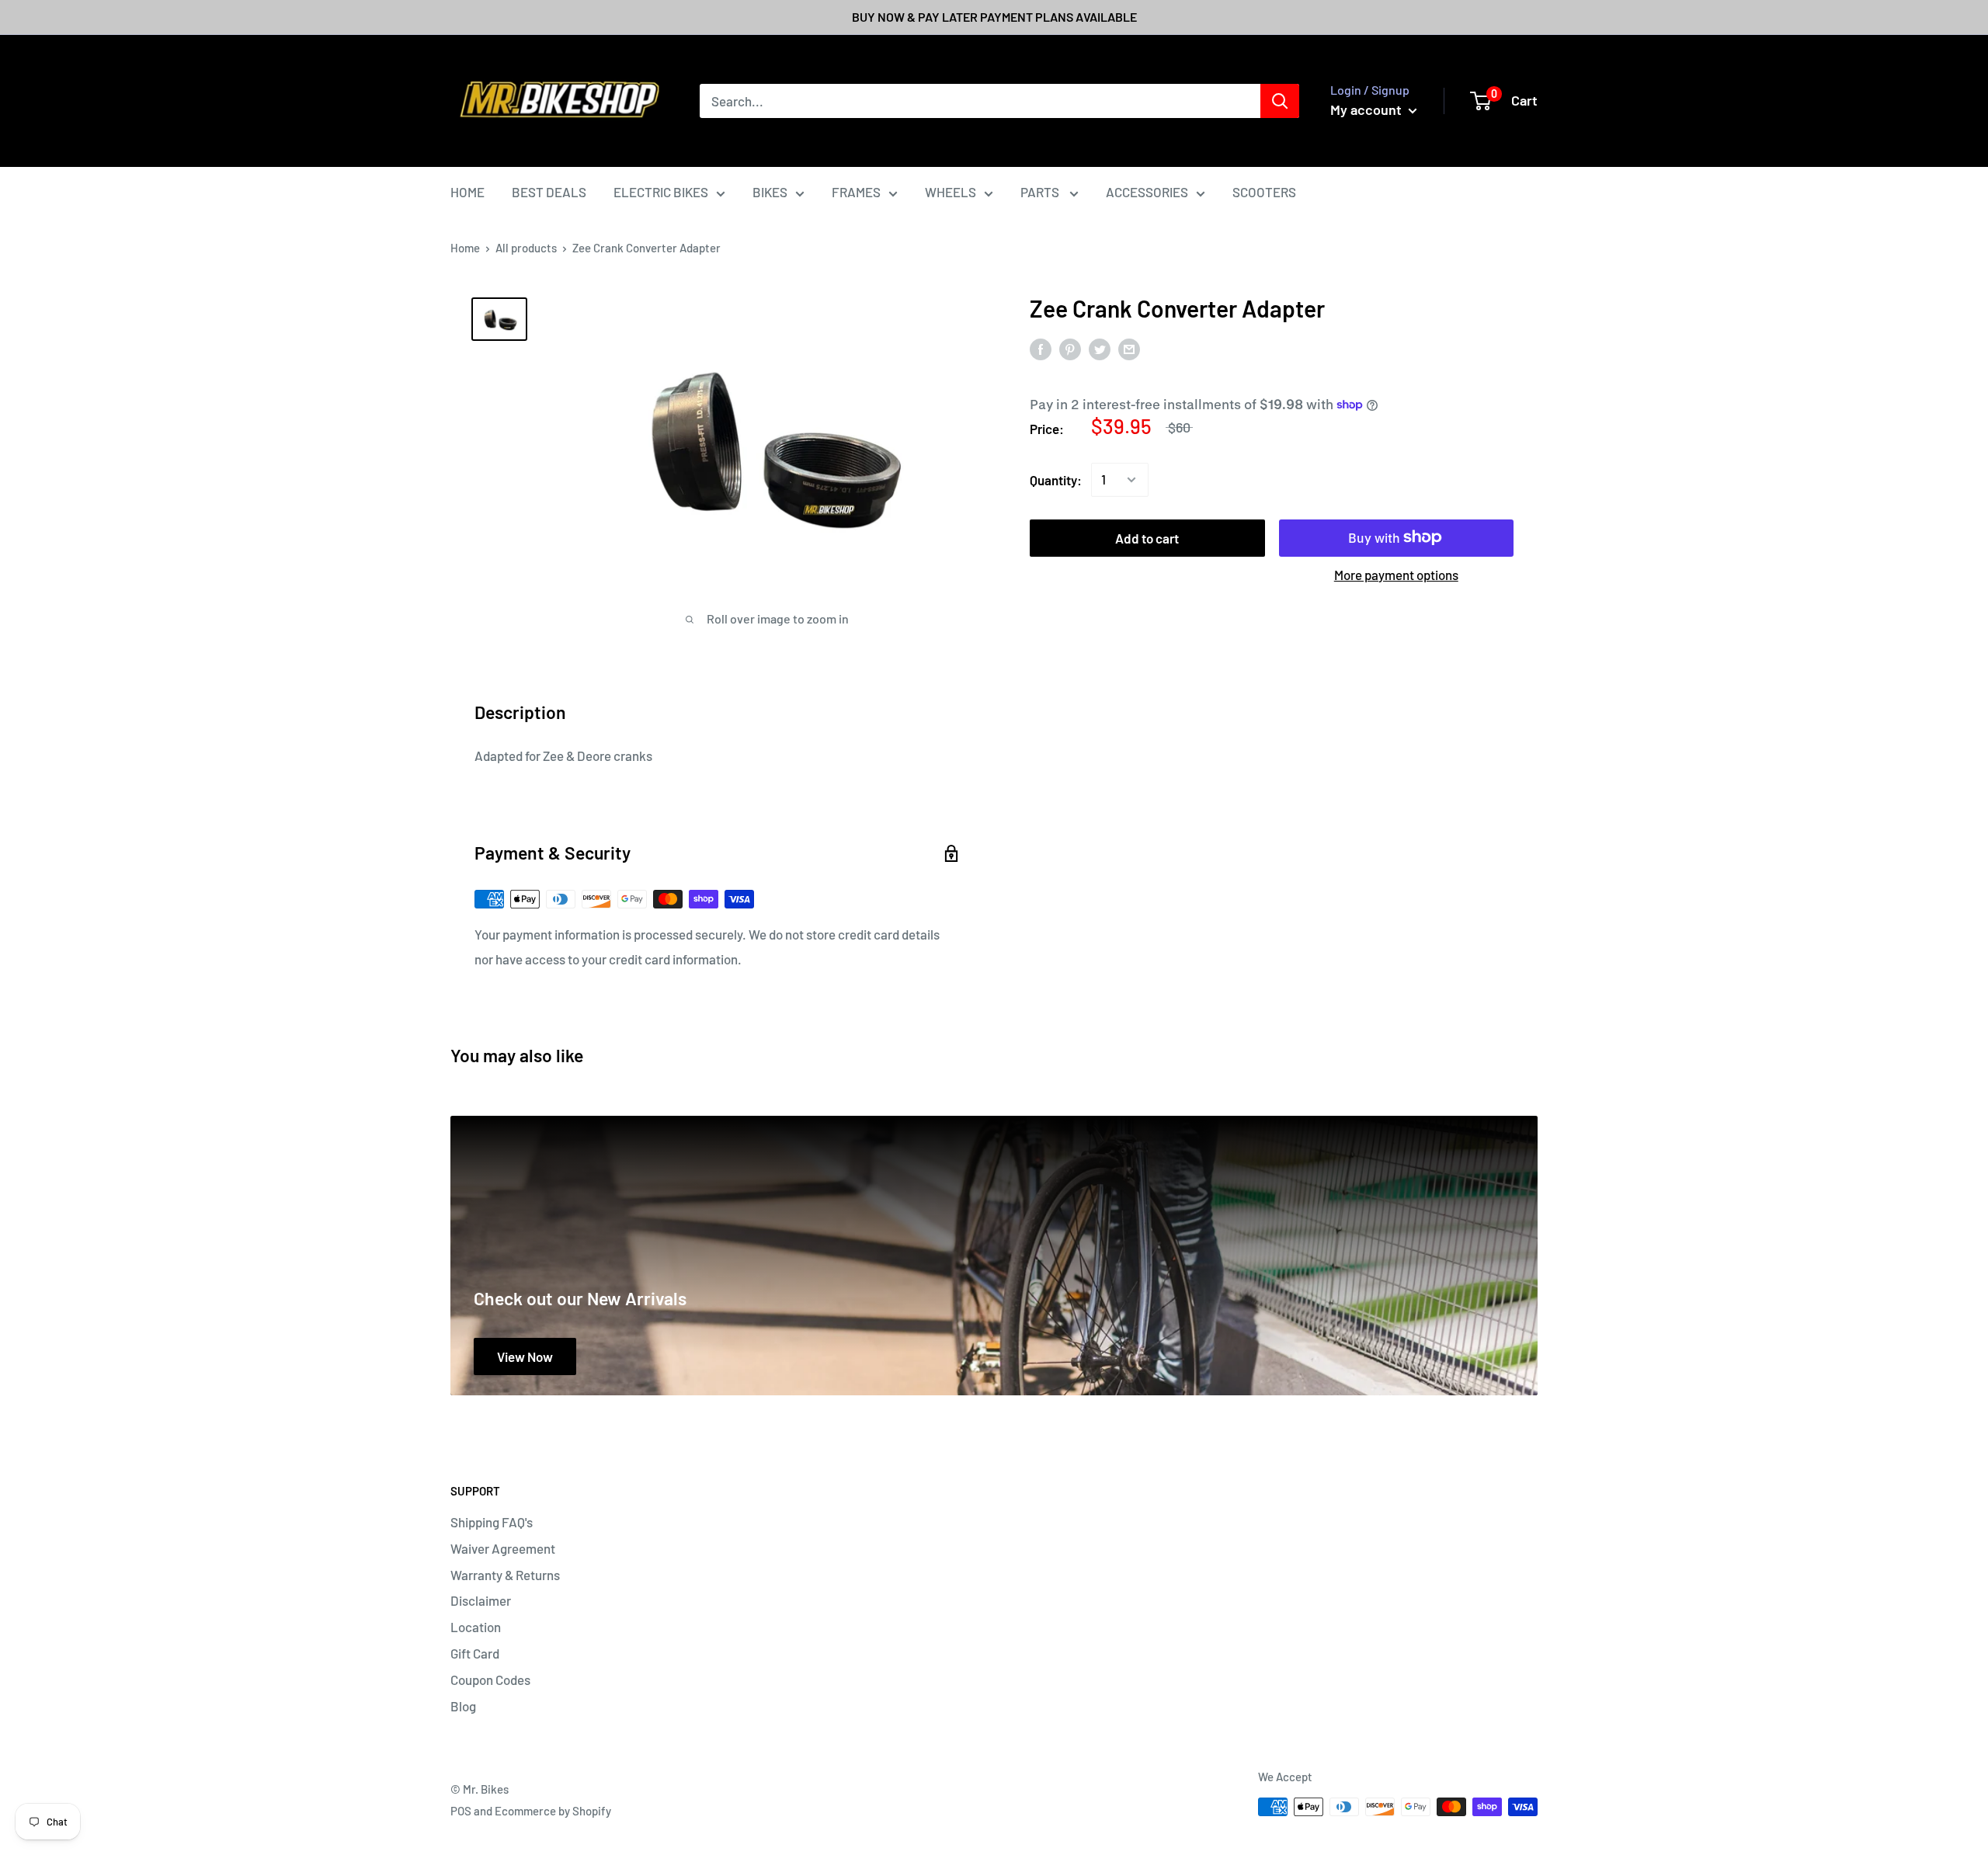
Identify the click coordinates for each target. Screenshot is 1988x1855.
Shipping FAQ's (492, 1522)
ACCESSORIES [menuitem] (1147, 192)
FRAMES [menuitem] (856, 192)
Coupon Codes (490, 1680)
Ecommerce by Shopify (553, 1811)
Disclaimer (481, 1600)
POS (461, 1811)
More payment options (1396, 574)
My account (1368, 109)
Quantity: (1056, 479)
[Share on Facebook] (1041, 349)
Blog (463, 1706)
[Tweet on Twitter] (1100, 349)
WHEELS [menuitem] (951, 192)
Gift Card (475, 1653)
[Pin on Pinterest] (1070, 349)
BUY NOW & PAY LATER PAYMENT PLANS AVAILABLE (994, 17)
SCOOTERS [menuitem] (1264, 192)
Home (465, 248)
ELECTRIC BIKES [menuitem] (661, 192)
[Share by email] (1129, 349)
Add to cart (1147, 537)
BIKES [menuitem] (770, 192)
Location (476, 1627)
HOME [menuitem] (467, 192)
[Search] (1280, 101)
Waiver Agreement (503, 1548)
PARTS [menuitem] (1041, 192)
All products (526, 248)
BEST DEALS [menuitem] (549, 192)
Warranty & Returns (505, 1575)
